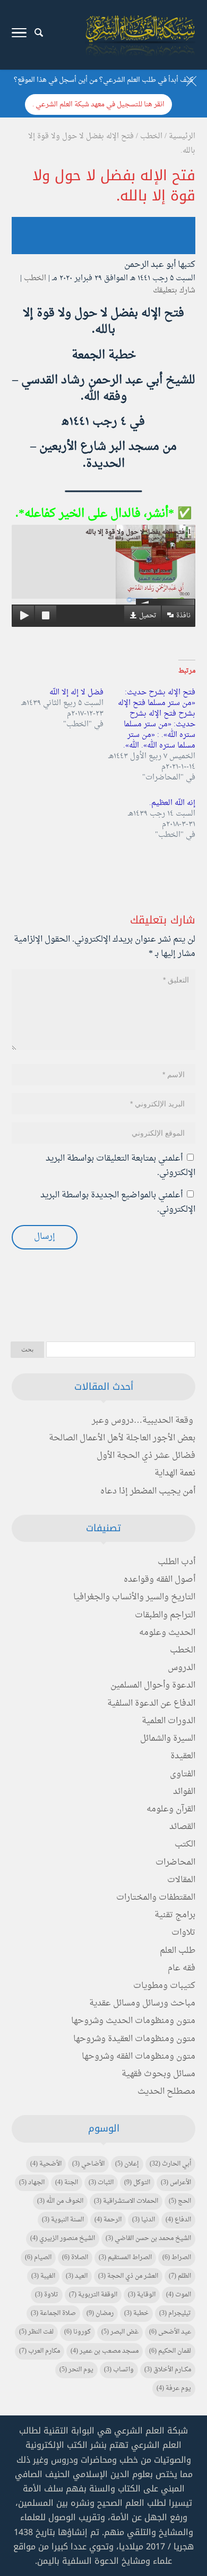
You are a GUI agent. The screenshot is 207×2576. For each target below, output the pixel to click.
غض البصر (120, 2332)
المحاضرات (175, 1862)
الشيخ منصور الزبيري (63, 2238)
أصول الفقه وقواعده (159, 1580)
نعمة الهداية (175, 1473)
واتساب (119, 2370)
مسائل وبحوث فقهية (158, 2074)
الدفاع (178, 2220)
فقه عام (182, 1968)
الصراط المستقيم (125, 2258)
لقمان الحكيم (170, 2351)
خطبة (136, 2313)
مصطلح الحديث (166, 2092)
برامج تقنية (175, 1915)
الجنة (67, 2183)
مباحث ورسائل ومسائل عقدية (142, 2003)
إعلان (127, 2164)
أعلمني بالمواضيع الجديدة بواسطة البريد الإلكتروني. (118, 1202)
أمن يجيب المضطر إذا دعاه (148, 1491)
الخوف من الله (60, 2201)
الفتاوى (183, 1774)
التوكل (137, 2183)
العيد (77, 2276)
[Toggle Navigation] (19, 35)
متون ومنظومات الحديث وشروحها (133, 2021)
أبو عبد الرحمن (150, 265)
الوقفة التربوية (93, 2295)
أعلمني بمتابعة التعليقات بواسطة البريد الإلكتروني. (120, 1166)
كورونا (77, 2332)
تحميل (148, 616)
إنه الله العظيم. (172, 803)
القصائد (182, 1827)
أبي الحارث (170, 2164)
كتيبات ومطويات (164, 1986)
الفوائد (184, 1792)
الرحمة (108, 2220)
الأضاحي (88, 2164)
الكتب (185, 1844)
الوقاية (142, 2295)
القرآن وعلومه (171, 1809)
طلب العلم (178, 1951)
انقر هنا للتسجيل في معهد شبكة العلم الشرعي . (98, 104)
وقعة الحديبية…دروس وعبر (143, 1421)
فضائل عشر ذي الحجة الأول (146, 1456)
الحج (180, 2201)
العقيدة (183, 1756)
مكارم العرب (40, 2351)
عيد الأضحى (170, 2332)
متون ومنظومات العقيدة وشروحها (134, 2039)
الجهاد (32, 2183)
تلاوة (47, 2295)
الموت (179, 2295)
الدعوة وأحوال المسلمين (153, 1685)
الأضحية (46, 2164)
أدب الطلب (176, 1562)
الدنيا (144, 2220)
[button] (194, 2505)
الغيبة (43, 2276)
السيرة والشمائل (168, 1739)
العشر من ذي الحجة (128, 2276)
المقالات (181, 1880)
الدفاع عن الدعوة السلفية (151, 1704)
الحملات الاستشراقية (126, 2201)
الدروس (182, 1668)
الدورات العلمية (169, 1721)
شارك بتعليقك (174, 291)
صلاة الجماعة (53, 2313)
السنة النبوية (63, 2220)
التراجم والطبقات (165, 1615)
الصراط (177, 2258)
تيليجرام (175, 2313)
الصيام (38, 2258)
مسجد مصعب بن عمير (105, 2351)
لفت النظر (36, 2332)
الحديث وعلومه (167, 1633)
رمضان (100, 2313)
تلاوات (183, 1933)
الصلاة (75, 2258)
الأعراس (176, 2183)
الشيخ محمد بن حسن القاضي (148, 2238)
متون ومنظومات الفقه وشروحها (139, 2057)
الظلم (180, 2276)
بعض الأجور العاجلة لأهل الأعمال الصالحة (122, 1438)
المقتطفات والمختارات (156, 1898)
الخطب (35, 278)
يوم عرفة (174, 2388)
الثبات (101, 2183)
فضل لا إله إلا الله (76, 693)
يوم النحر (76, 2370)
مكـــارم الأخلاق (168, 2370)
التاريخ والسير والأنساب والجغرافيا (134, 1597)
